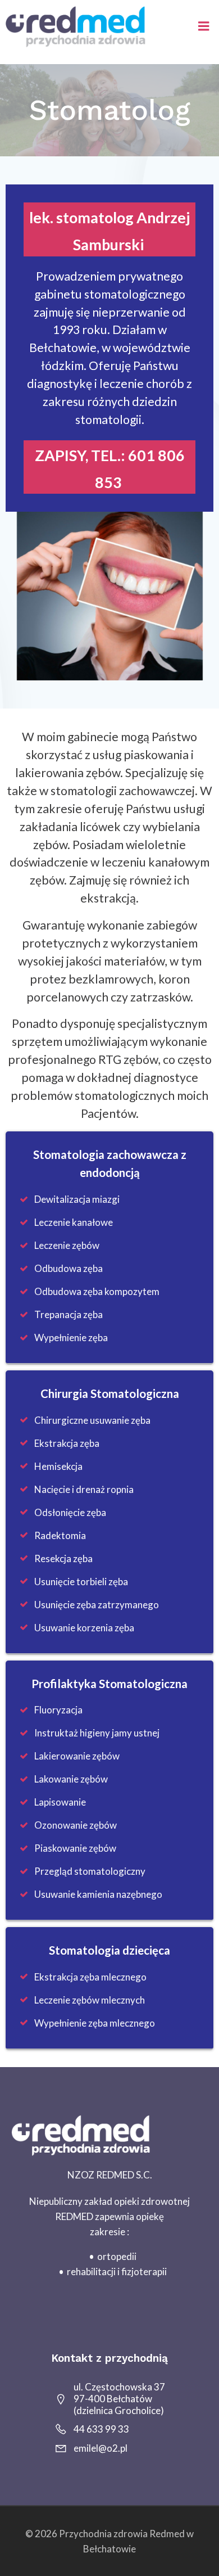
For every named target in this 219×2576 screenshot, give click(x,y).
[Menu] (204, 26)
